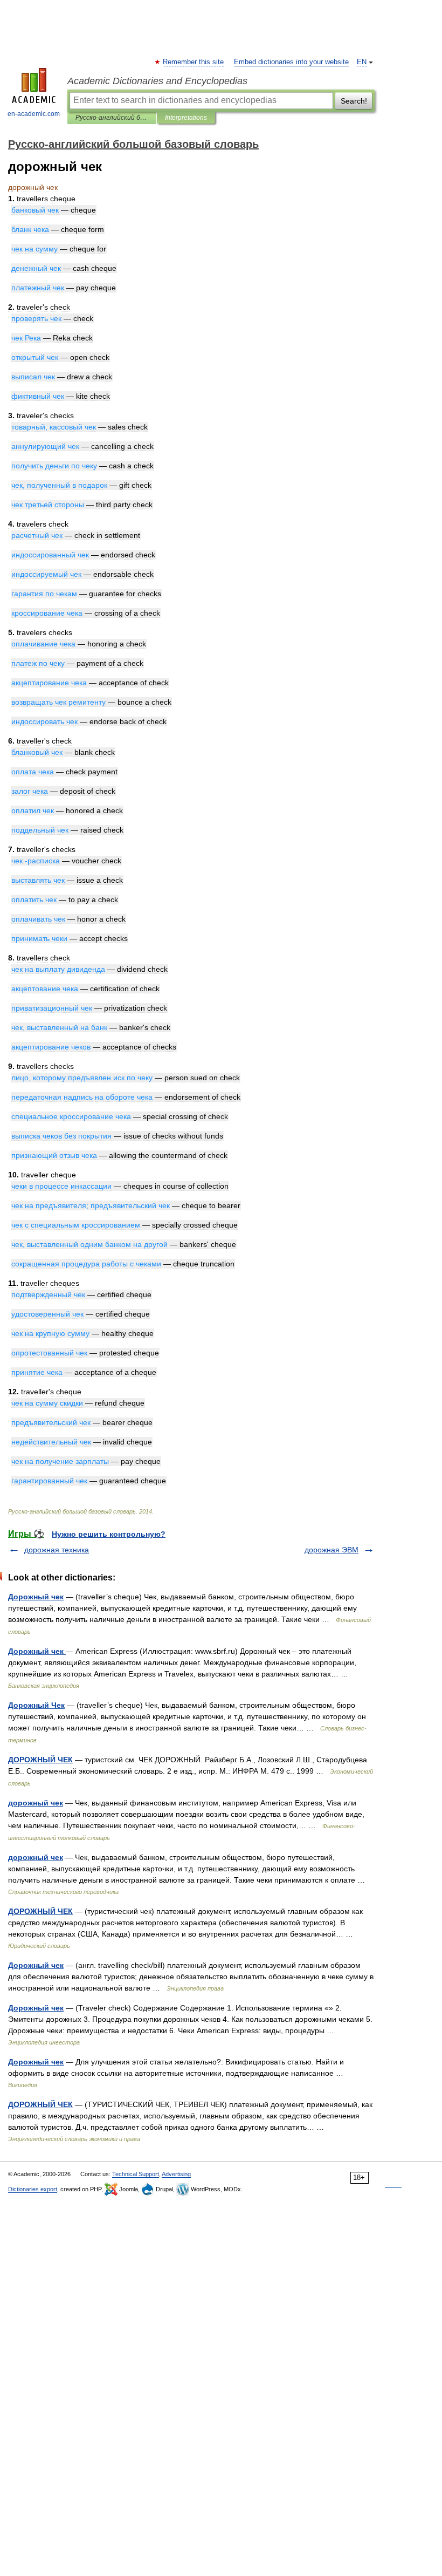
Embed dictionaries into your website (291, 62)
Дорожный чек (36, 1597)
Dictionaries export (33, 2189)
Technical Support (136, 2174)
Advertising (176, 2174)
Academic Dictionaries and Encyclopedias (157, 81)
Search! (354, 101)
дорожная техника (57, 1550)
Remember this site (194, 62)
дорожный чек (36, 1803)
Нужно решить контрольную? (109, 1534)
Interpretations (186, 118)
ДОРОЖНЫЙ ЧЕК (40, 1760)
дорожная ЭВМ (331, 1550)
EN (362, 62)
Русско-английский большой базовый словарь (112, 118)
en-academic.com (34, 114)
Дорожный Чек (36, 1705)
